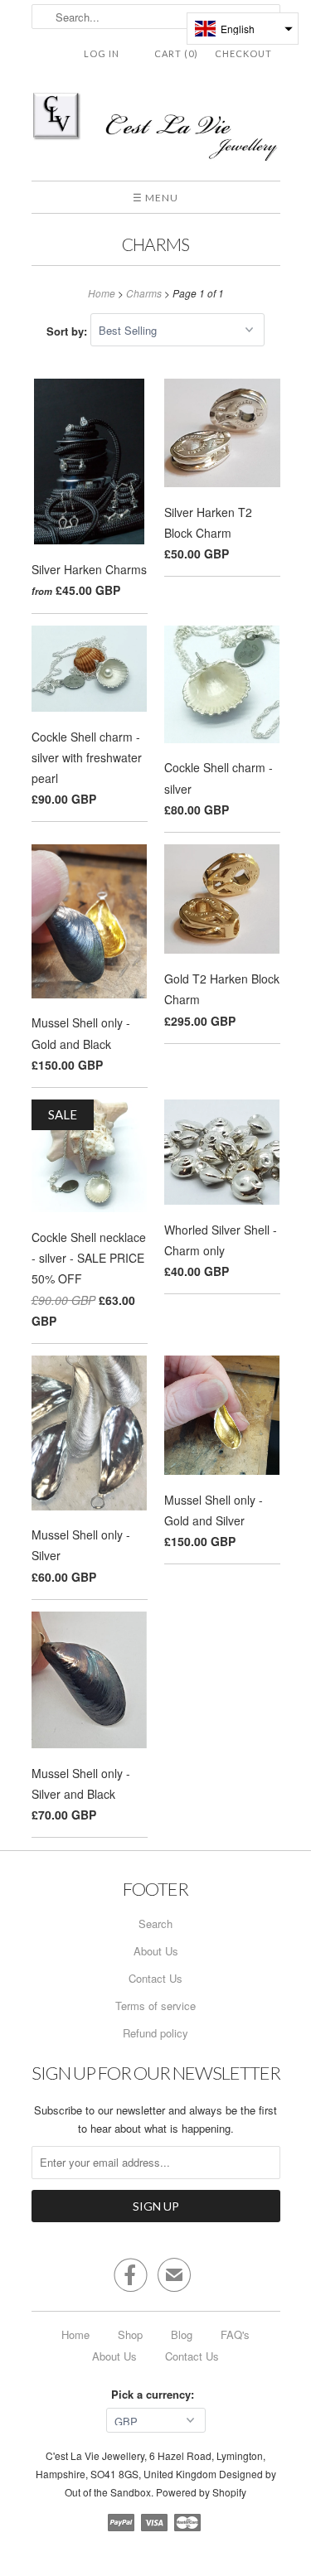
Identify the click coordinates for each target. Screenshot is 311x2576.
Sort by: (68, 330)
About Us (156, 1951)
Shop (130, 2334)
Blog (182, 2334)
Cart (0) (176, 53)
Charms (155, 244)
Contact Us (155, 1978)
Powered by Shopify (201, 2492)
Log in (102, 53)
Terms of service (155, 2006)
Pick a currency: (156, 2394)
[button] (243, 29)
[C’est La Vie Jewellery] (156, 130)
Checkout (243, 53)
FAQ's (235, 2334)
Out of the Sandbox (108, 2492)
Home (75, 2334)
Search (155, 1924)
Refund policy (155, 2033)
